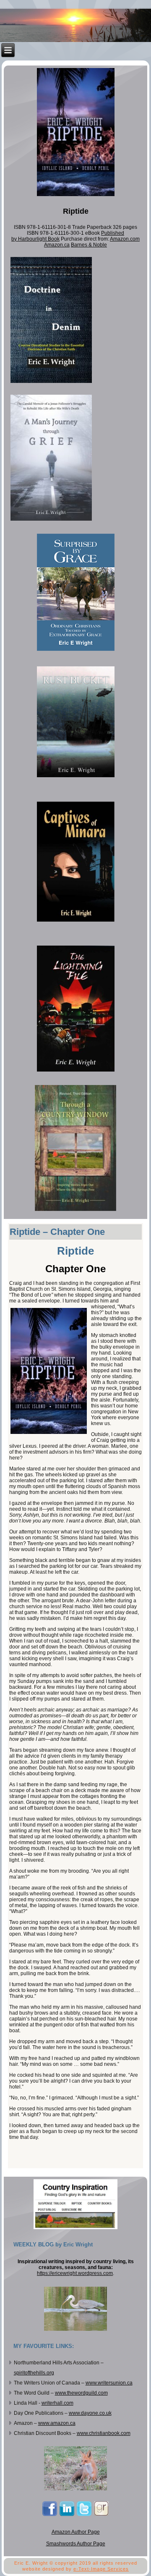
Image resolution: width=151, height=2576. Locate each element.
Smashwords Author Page (76, 2544)
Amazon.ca (57, 245)
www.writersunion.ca (109, 2383)
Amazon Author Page (76, 2532)
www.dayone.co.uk (90, 2413)
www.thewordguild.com (81, 2393)
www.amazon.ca (57, 2423)
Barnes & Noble (89, 245)
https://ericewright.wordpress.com (75, 2273)
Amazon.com (125, 239)
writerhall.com (57, 2403)
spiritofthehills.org (34, 2373)
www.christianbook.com (104, 2433)
